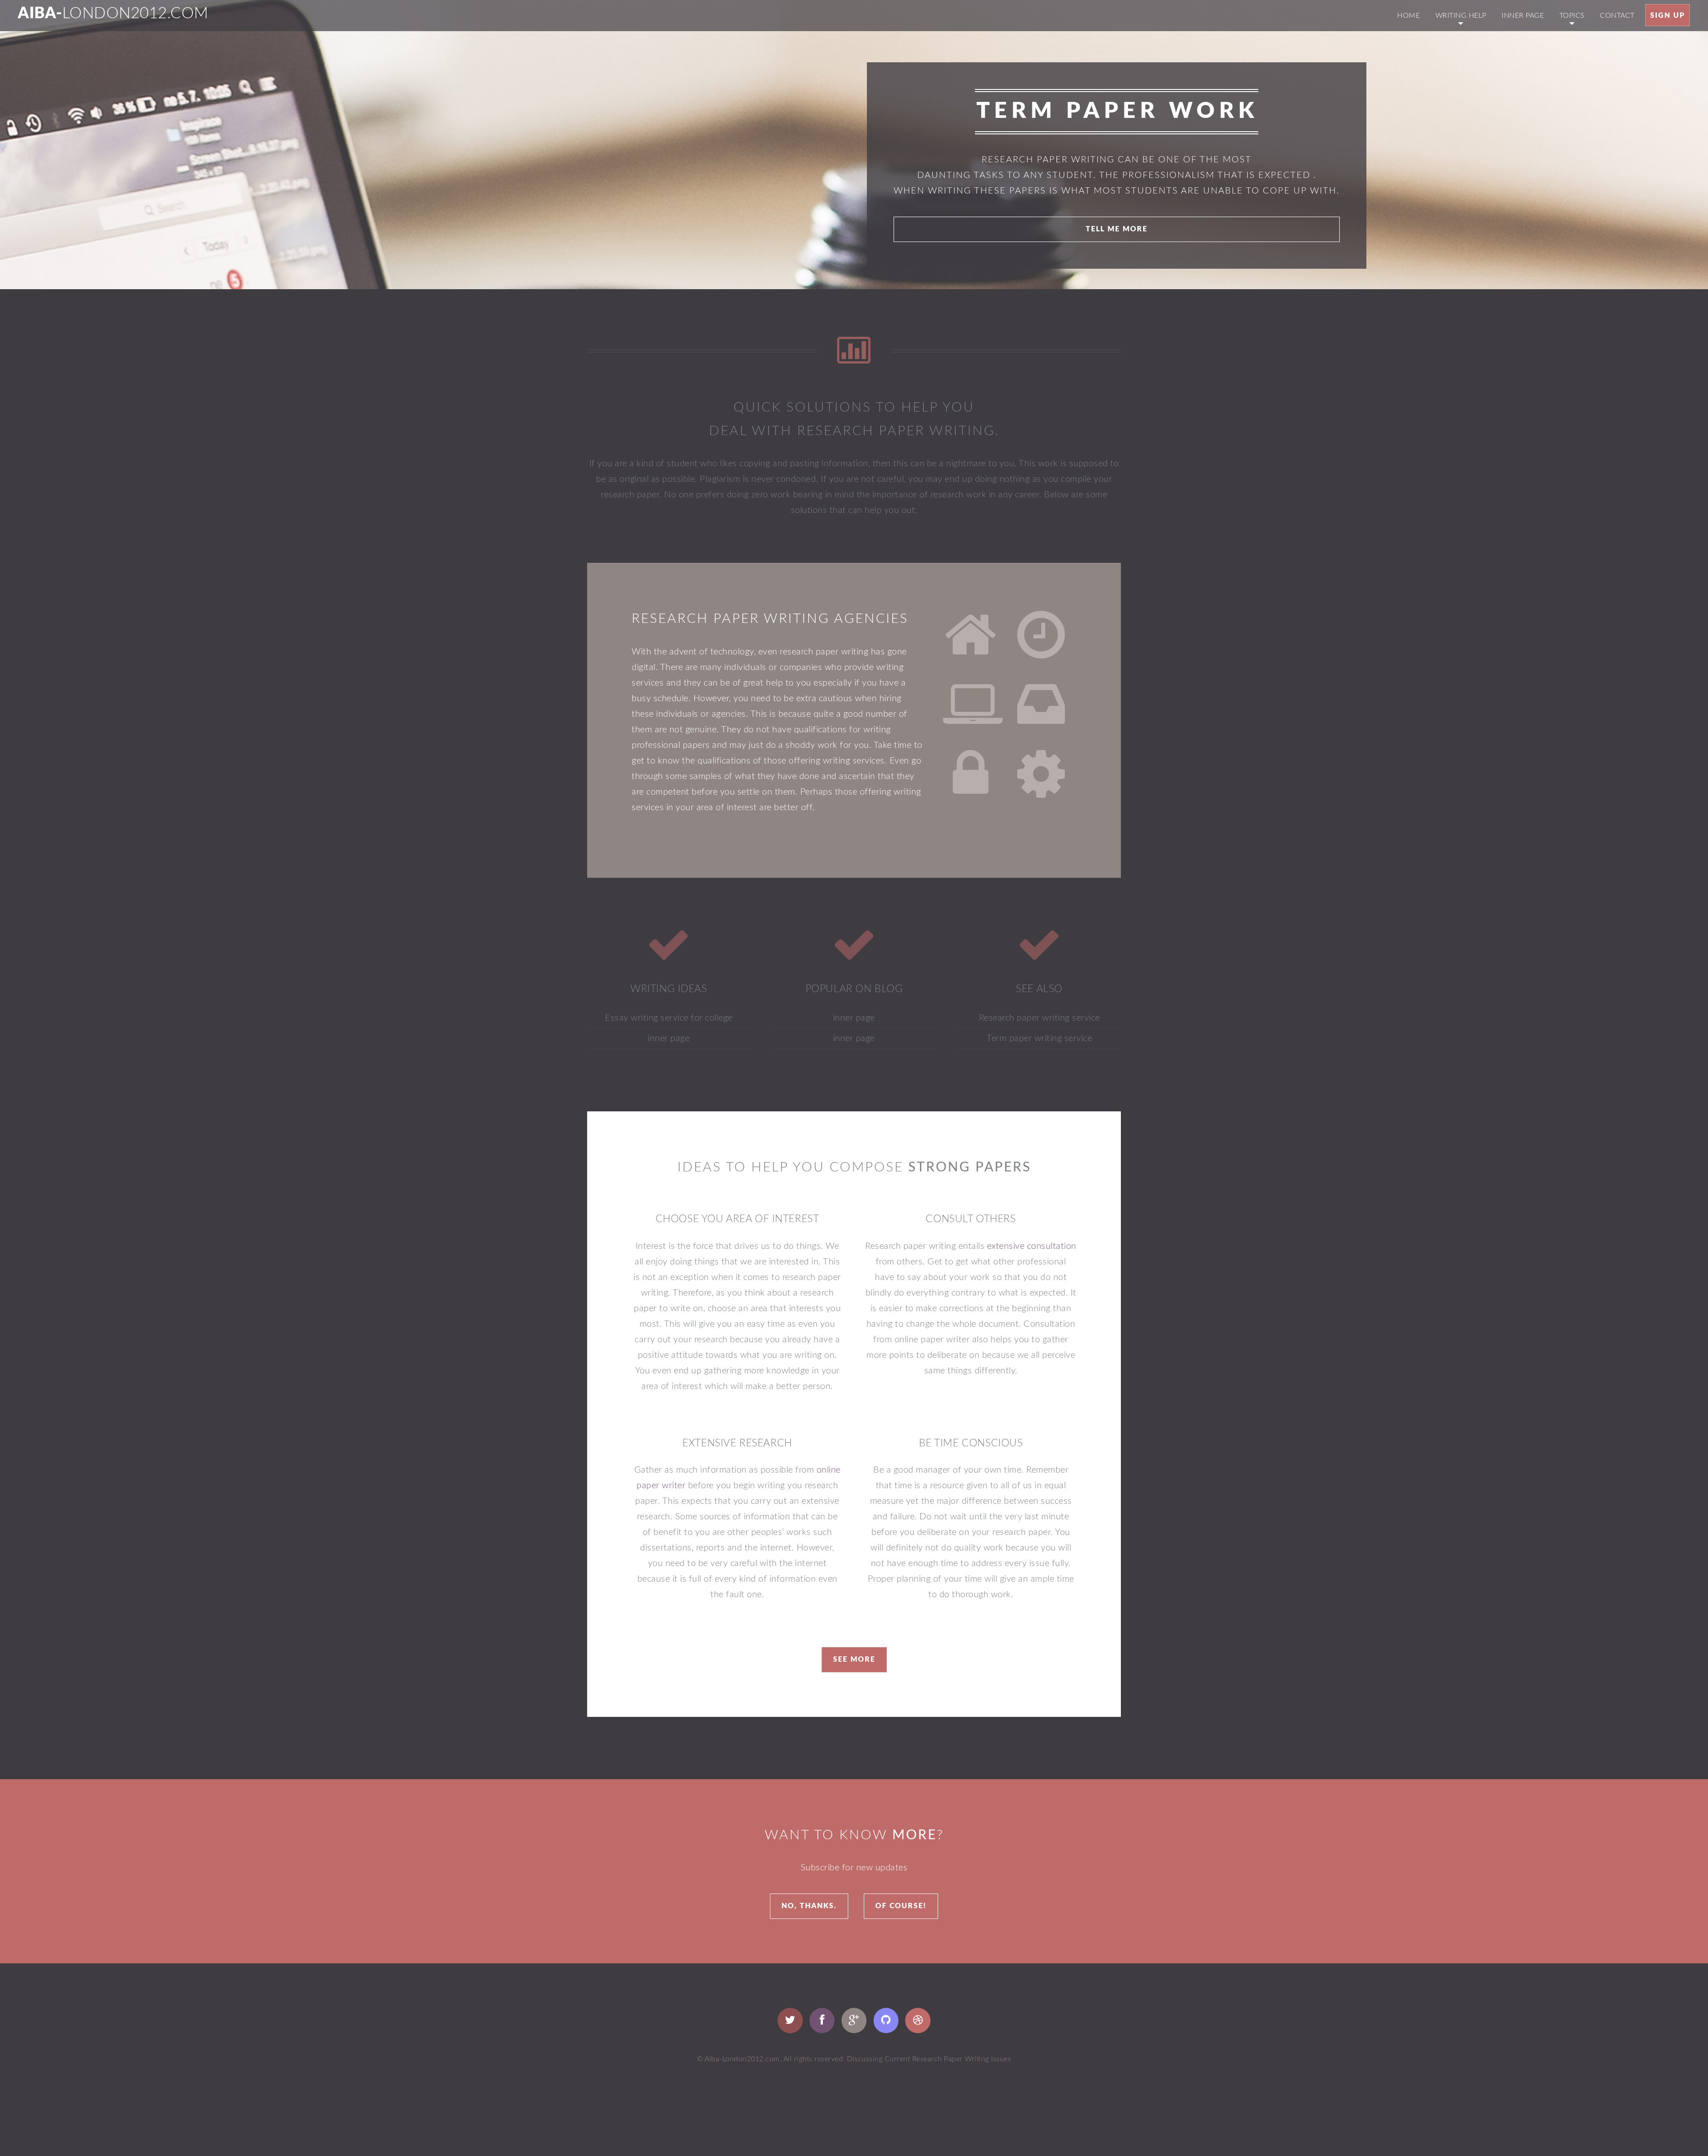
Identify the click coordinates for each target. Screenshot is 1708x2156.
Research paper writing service (1039, 1018)
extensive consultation (1032, 1246)
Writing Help (1461, 16)
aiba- (113, 14)
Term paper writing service (1039, 1038)
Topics (1572, 16)
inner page (1523, 16)
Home (1408, 16)
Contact (1617, 16)
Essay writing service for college (669, 1018)
